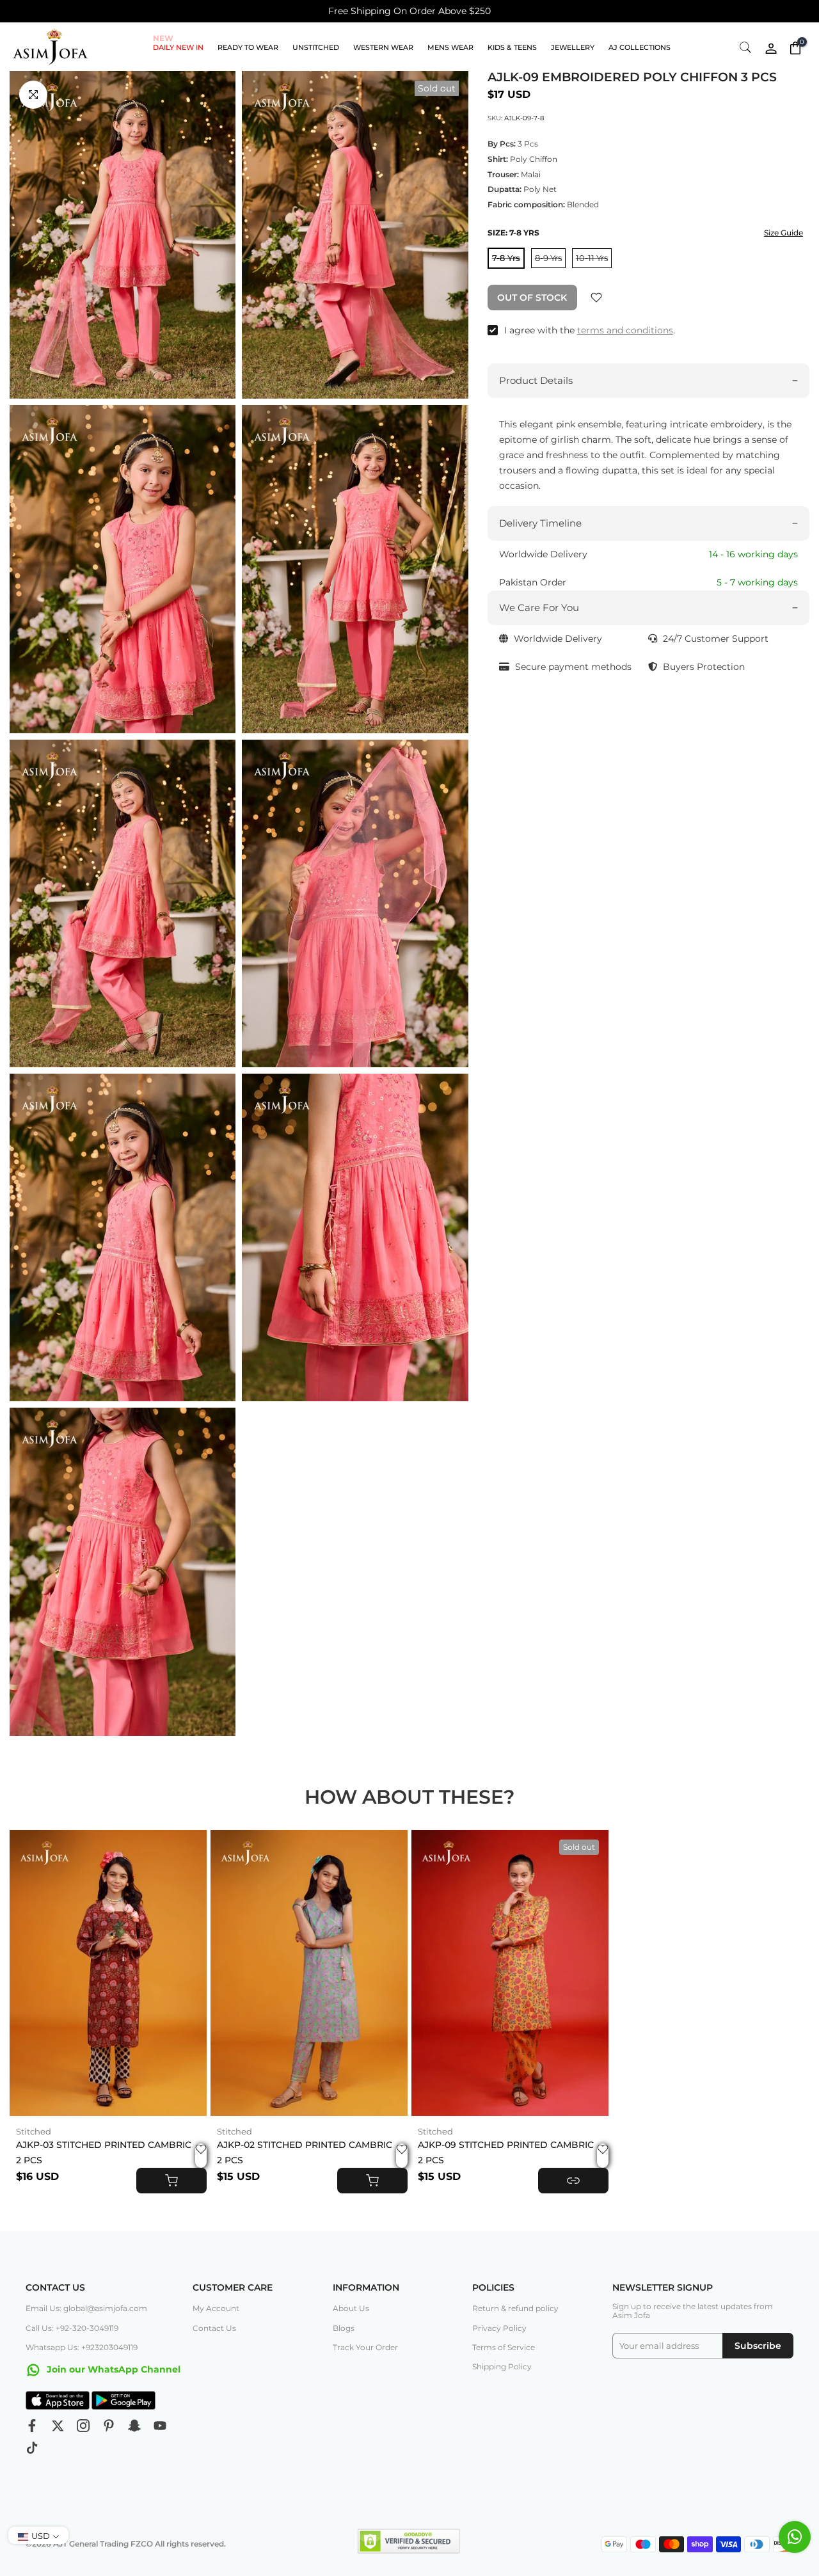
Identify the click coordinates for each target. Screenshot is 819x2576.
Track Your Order (365, 2347)
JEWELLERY (573, 47)
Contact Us (214, 2328)
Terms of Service (504, 2347)
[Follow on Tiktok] (32, 2448)
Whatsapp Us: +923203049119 (82, 2347)
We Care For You (539, 608)
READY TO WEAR (248, 47)
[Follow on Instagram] (83, 2426)
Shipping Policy (502, 2366)
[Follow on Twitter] (58, 2426)
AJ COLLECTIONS (640, 47)
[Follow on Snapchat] (134, 2426)
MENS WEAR (450, 47)
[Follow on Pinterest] (109, 2426)
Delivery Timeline (540, 523)
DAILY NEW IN (178, 46)
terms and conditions (625, 330)
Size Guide (783, 233)
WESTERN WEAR (383, 47)
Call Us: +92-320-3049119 (72, 2328)
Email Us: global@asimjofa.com (86, 2308)
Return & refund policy (515, 2308)
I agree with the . (590, 330)
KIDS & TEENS (512, 47)
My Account (216, 2308)
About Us (351, 2308)
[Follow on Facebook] (32, 2426)
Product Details (536, 380)
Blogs (344, 2328)
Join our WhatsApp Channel (112, 2369)
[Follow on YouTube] (160, 2426)
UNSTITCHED (316, 47)
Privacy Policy (499, 2328)
